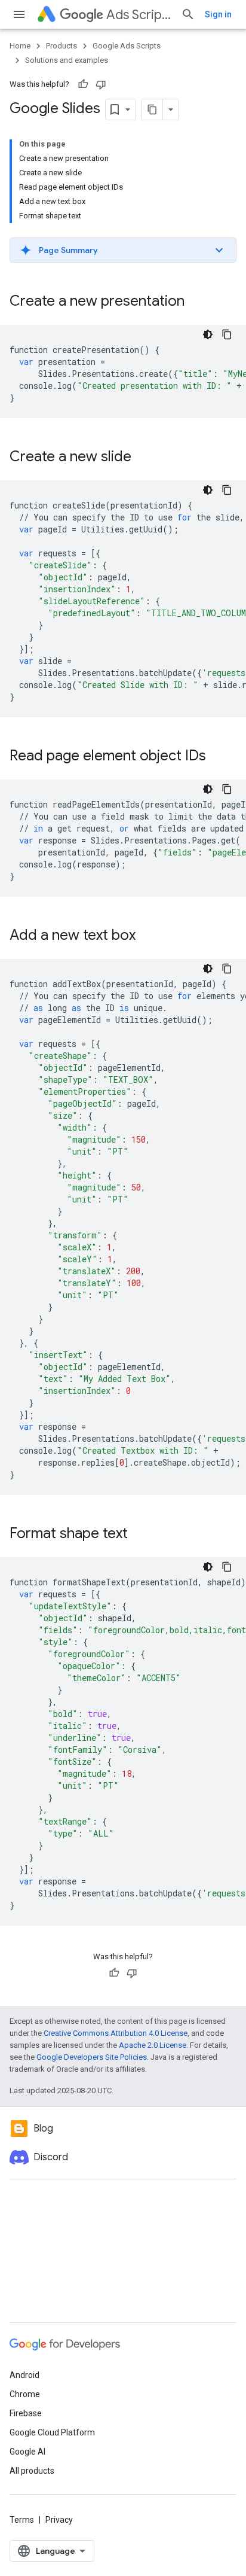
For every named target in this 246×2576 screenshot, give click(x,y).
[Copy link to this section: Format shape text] (140, 1534)
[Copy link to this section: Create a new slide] (143, 458)
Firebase (26, 2413)
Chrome (25, 2394)
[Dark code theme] (208, 334)
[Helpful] (83, 84)
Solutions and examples (67, 60)
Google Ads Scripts (127, 46)
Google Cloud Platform (52, 2432)
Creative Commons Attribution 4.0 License (116, 2033)
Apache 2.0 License (153, 2045)
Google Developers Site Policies (92, 2057)
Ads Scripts (139, 15)
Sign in (218, 14)
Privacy (59, 2520)
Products (61, 46)
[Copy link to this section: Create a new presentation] (196, 302)
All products (32, 2471)
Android (24, 2375)
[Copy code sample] (227, 334)
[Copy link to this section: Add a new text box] (147, 936)
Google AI (27, 2452)
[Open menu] (19, 14)
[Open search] (188, 14)
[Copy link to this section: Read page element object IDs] (218, 757)
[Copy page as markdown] (152, 109)
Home (20, 46)
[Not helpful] (101, 84)
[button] (123, 250)
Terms (22, 2520)
